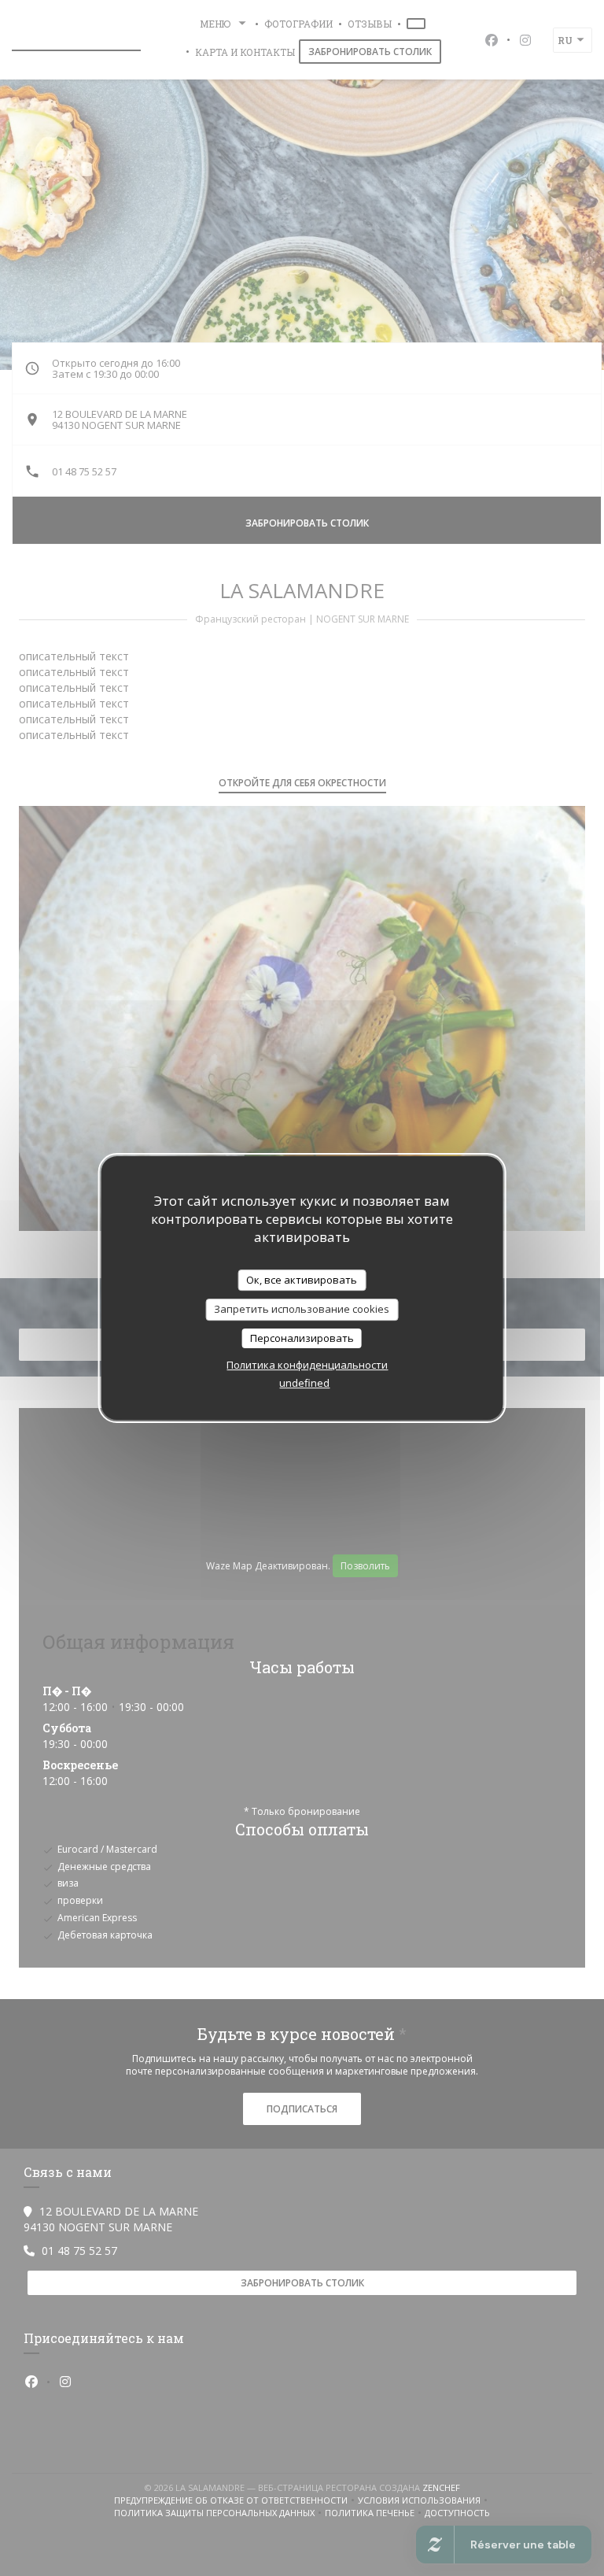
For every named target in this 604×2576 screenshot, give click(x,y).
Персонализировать (302, 1338)
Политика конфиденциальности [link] (307, 1365)
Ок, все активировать (302, 1280)
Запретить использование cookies (302, 1309)
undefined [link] (304, 1383)
